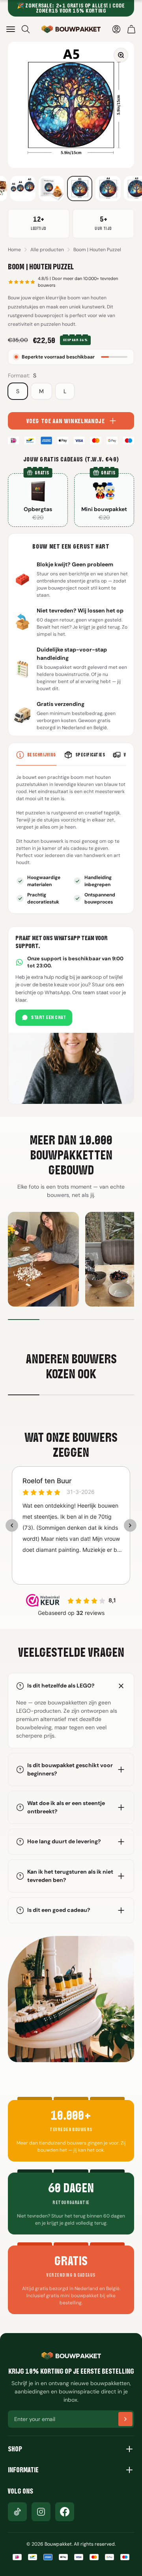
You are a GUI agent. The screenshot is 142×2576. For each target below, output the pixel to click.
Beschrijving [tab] (42, 755)
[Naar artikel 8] (108, 189)
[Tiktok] (17, 2512)
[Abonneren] (125, 2419)
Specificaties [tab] (90, 755)
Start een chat (49, 1017)
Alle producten (47, 250)
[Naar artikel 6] (51, 189)
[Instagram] (41, 2512)
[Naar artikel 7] (80, 189)
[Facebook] (65, 2512)
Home (14, 250)
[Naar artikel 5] (23, 189)
